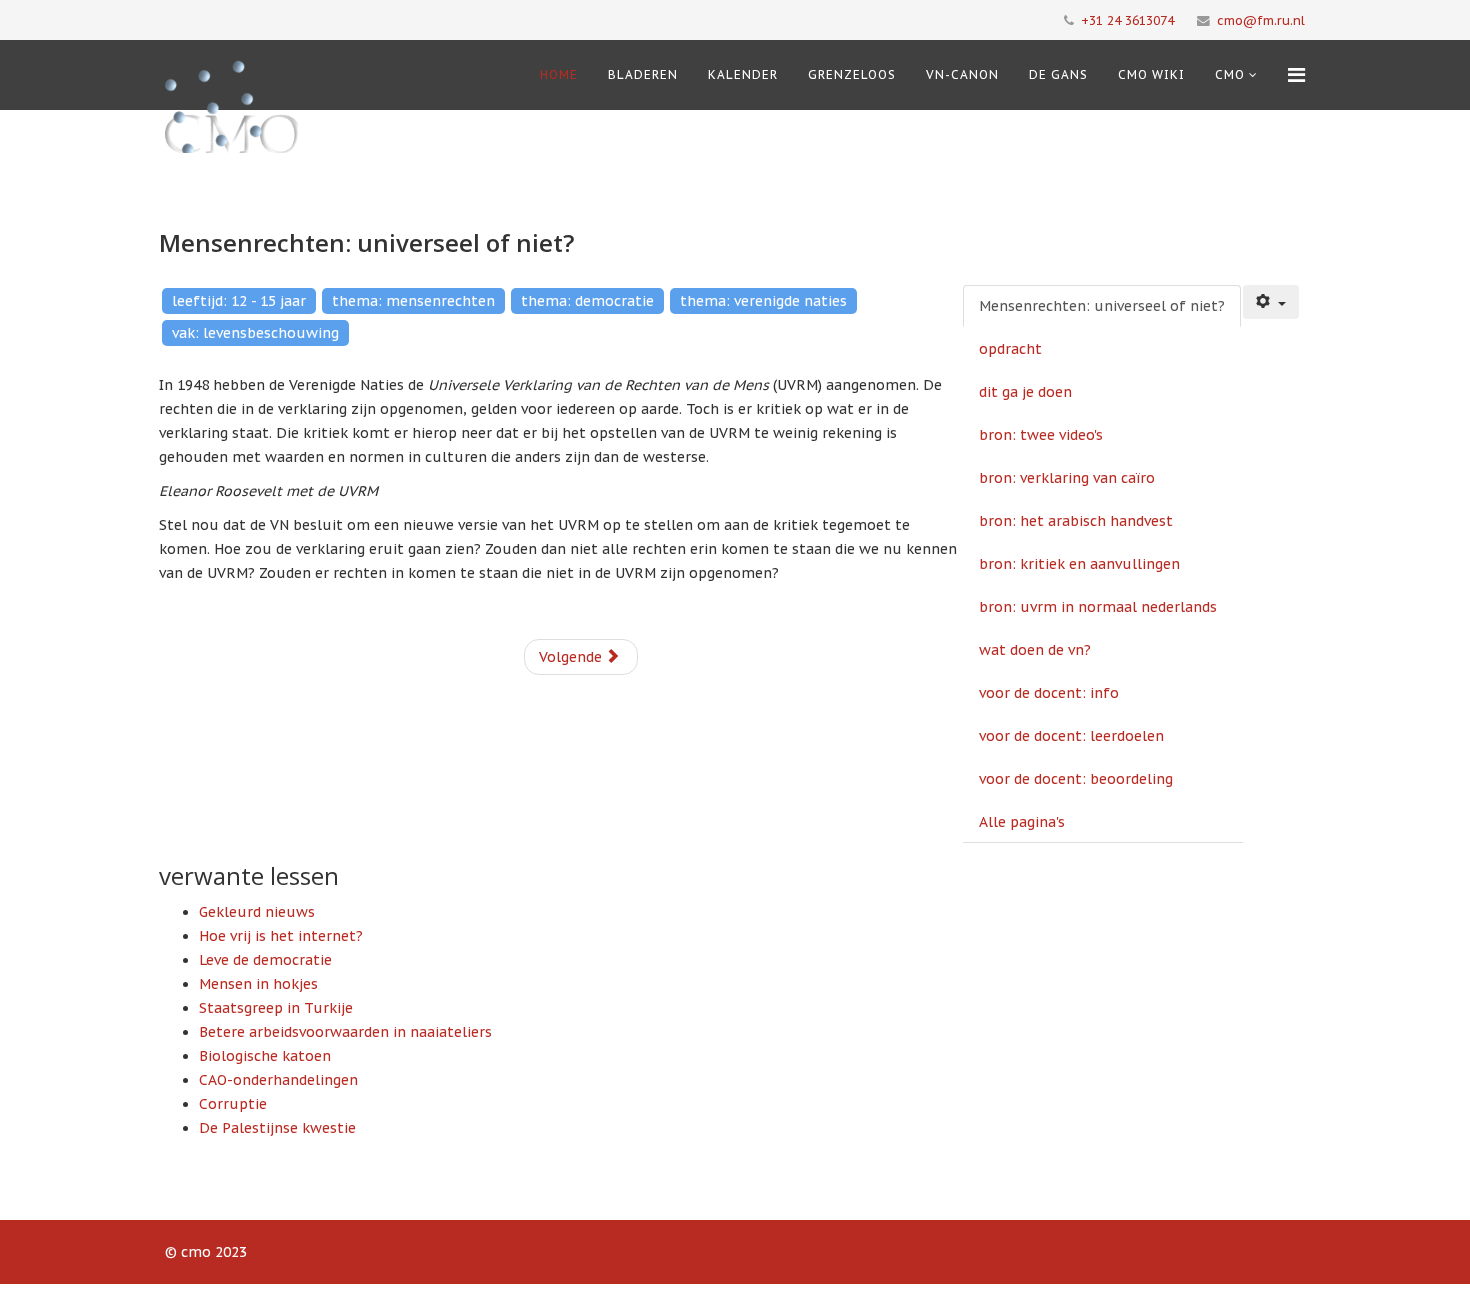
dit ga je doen (1025, 392)
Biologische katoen (265, 1056)
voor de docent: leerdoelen (1071, 736)
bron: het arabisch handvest (1076, 521)
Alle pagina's (1022, 822)
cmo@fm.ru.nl (1261, 20)
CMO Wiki (1151, 74)
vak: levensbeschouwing (255, 333)
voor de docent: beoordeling (1076, 779)
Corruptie (233, 1104)
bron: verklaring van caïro (1067, 478)
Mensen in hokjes (258, 984)
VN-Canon (962, 74)
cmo (1230, 74)
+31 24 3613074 (1127, 20)
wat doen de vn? (1035, 650)
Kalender (743, 74)
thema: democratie (587, 301)
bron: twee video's (1041, 435)
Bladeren (643, 74)
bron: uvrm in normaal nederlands (1098, 607)
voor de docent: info (1049, 693)
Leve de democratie (265, 960)
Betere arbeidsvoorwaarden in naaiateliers (345, 1032)
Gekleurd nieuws (257, 912)
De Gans (1058, 74)
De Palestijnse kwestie (277, 1128)
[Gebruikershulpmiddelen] (1271, 302)
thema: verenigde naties (763, 301)
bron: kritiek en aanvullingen (1079, 564)
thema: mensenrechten (413, 301)
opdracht (1010, 349)
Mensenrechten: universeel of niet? (1102, 306)
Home (559, 74)
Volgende (572, 657)
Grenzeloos (852, 74)
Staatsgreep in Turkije (276, 1008)
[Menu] (1296, 75)
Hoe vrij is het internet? (281, 936)
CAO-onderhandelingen (278, 1080)
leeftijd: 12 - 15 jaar (239, 301)
